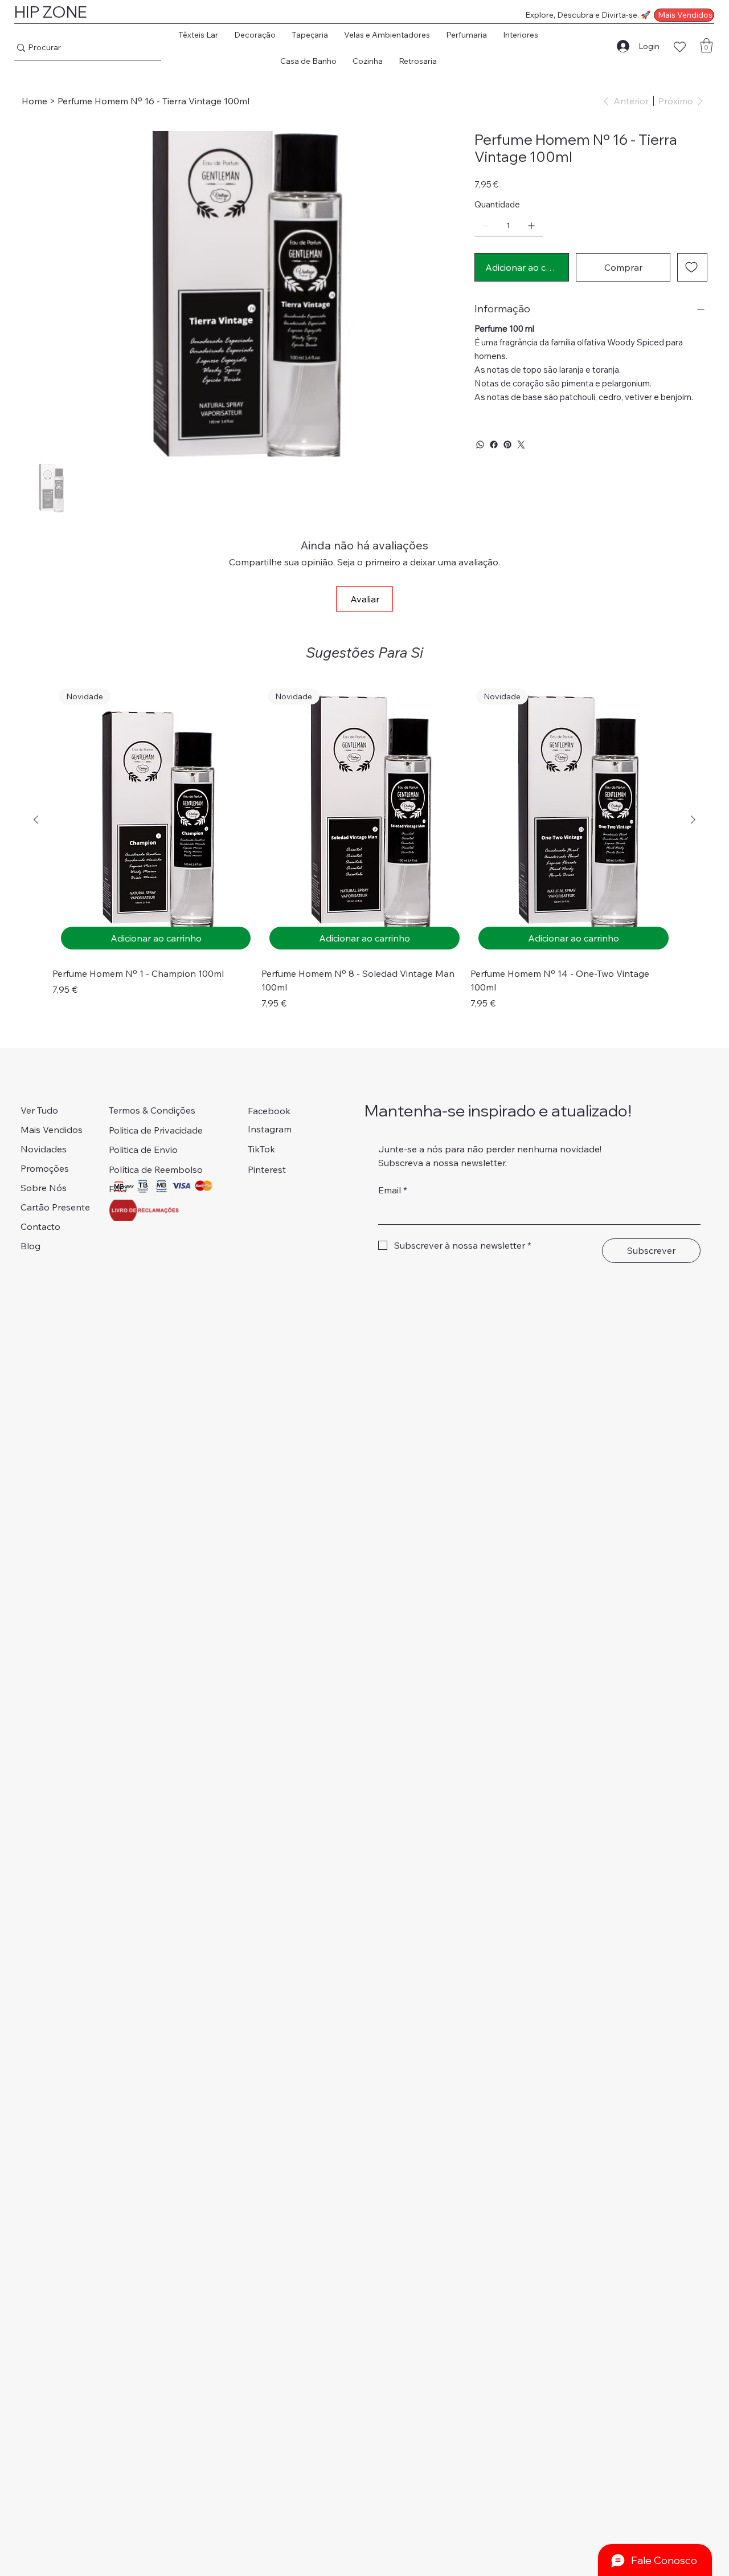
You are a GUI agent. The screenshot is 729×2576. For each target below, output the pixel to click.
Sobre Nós (44, 1188)
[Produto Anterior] (36, 820)
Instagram (270, 1129)
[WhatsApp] (480, 445)
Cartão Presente (55, 1207)
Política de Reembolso (156, 1169)
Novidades (44, 1149)
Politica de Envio (143, 1150)
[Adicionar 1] (531, 226)
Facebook (269, 1111)
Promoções (45, 1168)
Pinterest (267, 1169)
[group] (364, 846)
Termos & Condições (152, 1110)
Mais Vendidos (52, 1130)
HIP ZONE (51, 12)
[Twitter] (521, 445)
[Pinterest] (507, 445)
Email (393, 1190)
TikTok (261, 1149)
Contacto (40, 1226)
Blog (30, 1246)
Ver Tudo (39, 1110)
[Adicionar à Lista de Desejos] (692, 267)
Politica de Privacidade (156, 1130)
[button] (198, 35)
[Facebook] (494, 445)
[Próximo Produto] (693, 820)
